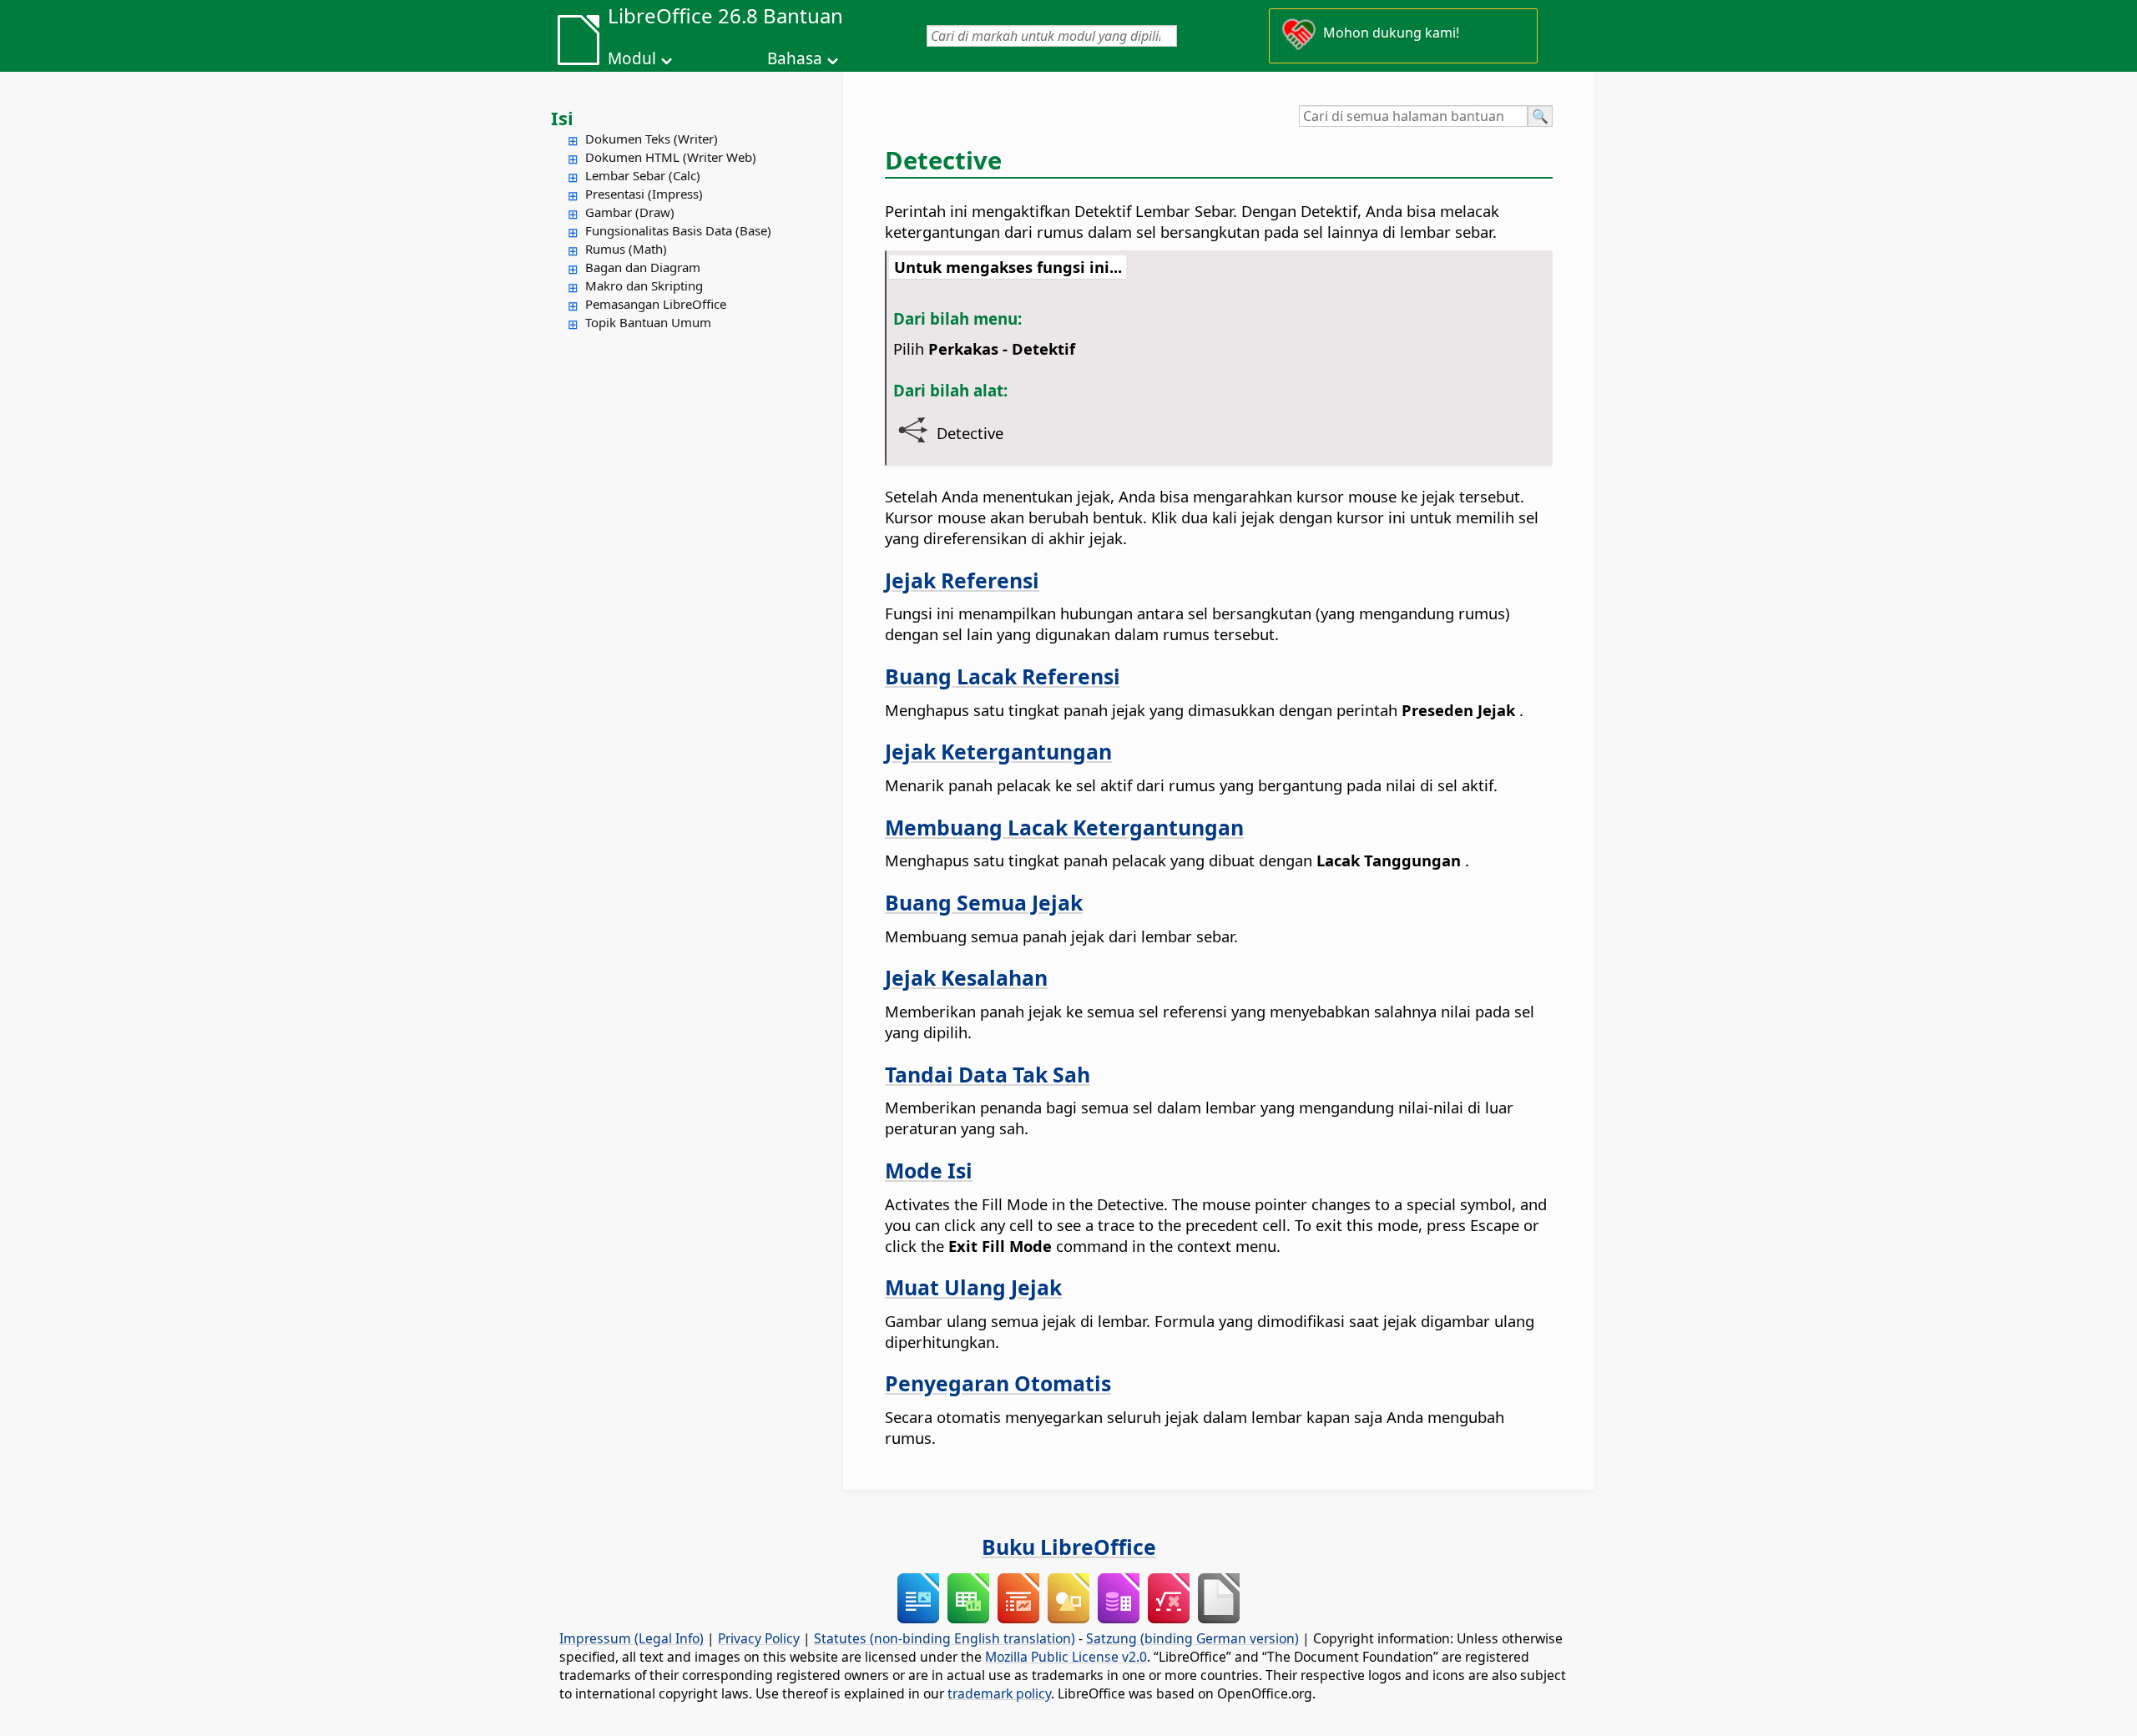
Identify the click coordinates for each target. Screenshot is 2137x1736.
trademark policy (999, 1693)
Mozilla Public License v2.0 (1066, 1657)
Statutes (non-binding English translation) (945, 1638)
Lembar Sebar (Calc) (643, 175)
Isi (562, 118)
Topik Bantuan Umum (648, 322)
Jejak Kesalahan (966, 977)
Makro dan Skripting (644, 285)
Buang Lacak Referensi (1003, 676)
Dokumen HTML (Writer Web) (671, 157)
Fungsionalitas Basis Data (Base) (678, 230)
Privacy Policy (759, 1638)
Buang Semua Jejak (984, 902)
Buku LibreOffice (1069, 1547)
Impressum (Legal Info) (632, 1638)
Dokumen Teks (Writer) (652, 139)
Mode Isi (929, 1170)
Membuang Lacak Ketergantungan (1064, 827)
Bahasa (795, 58)
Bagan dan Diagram (643, 267)
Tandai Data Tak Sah (988, 1074)
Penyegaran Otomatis (998, 1383)
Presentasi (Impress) (644, 194)
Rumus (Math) (626, 249)
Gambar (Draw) (630, 212)
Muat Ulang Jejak (973, 1287)
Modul (632, 58)
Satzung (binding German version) (1192, 1638)
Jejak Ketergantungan (998, 751)
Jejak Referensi (962, 580)
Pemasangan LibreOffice (656, 304)
